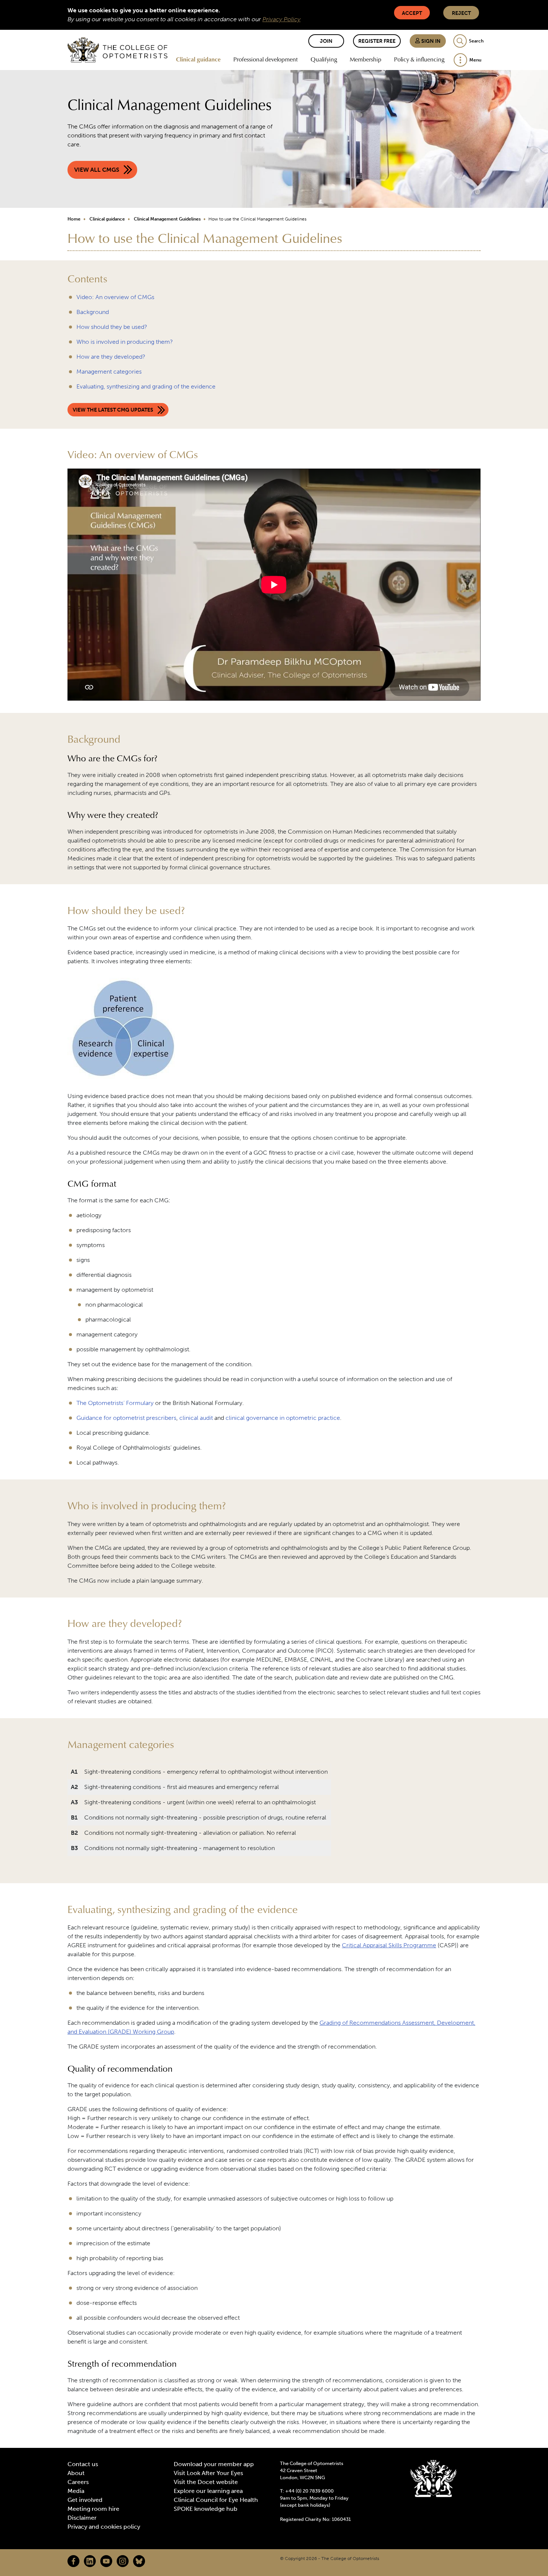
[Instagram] (123, 2561)
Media (76, 2491)
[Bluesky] (139, 2561)
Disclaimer (82, 2518)
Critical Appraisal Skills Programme (389, 1945)
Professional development (266, 59)
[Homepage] (117, 50)
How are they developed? (111, 357)
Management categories (109, 372)
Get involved (85, 2500)
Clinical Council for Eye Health (216, 2500)
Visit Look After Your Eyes (208, 2473)
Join (326, 41)
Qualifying (324, 59)
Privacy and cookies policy (104, 2527)
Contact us (83, 2464)
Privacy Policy (281, 19)
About (76, 2473)
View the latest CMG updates (113, 410)
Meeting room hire (93, 2509)
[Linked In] (90, 2561)
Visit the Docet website (206, 2482)
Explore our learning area (208, 2491)
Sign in (430, 41)
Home (74, 219)
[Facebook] (73, 2561)
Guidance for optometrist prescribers (126, 1418)
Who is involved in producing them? (125, 342)
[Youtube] (106, 2561)
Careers (78, 2482)
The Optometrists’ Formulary (115, 1403)
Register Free (377, 41)
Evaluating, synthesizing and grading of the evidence (146, 386)
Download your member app (214, 2464)
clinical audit (196, 1418)
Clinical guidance (198, 59)
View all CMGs (97, 170)
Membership (366, 59)
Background (93, 312)
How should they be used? (112, 327)
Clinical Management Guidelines (167, 219)
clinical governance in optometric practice (283, 1418)
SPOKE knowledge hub (206, 2509)
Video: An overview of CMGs (115, 297)
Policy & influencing (419, 59)
